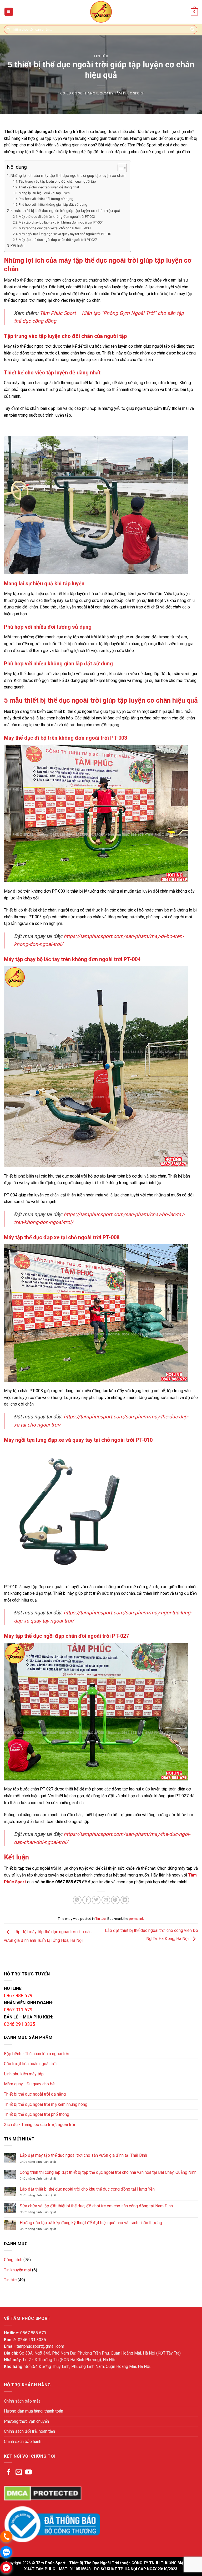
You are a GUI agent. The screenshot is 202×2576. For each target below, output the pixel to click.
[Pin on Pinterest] (115, 1900)
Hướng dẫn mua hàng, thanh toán (34, 2411)
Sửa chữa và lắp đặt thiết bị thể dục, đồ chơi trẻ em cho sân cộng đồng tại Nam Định (96, 2206)
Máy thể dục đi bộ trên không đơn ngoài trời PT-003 (57, 217)
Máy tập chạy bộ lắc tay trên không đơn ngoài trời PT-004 (61, 222)
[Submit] (193, 30)
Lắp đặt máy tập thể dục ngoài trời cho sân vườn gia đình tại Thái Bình (83, 2155)
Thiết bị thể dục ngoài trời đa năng (35, 2094)
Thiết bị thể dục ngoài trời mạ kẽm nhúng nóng (46, 2104)
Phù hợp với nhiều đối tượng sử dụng (46, 199)
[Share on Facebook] (87, 1900)
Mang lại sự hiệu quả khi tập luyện (44, 193)
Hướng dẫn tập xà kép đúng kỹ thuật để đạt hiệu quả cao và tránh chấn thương (91, 2223)
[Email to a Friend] (106, 1900)
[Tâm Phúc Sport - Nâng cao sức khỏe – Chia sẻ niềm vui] (101, 12)
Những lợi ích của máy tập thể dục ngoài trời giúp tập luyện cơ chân (68, 176)
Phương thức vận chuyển (26, 2421)
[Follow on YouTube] (29, 2472)
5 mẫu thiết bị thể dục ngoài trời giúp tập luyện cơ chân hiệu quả (65, 211)
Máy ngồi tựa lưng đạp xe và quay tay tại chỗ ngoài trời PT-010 (65, 234)
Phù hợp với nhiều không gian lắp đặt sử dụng (53, 205)
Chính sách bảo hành (23, 2442)
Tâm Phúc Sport (129, 93)
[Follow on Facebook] (9, 2472)
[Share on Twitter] (96, 1900)
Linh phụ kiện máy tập (24, 2074)
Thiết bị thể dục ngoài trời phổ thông (37, 2114)
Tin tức (101, 56)
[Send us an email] (19, 2472)
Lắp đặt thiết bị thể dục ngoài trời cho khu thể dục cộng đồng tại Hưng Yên (87, 2189)
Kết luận (17, 246)
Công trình (13, 2260)
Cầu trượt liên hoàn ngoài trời (30, 2064)
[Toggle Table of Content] (120, 168)
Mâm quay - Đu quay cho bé (29, 2084)
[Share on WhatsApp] (77, 1900)
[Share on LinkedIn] (125, 1900)
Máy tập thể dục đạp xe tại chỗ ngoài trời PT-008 (55, 228)
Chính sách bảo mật (22, 2401)
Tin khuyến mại (17, 2270)
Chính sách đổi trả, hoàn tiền (29, 2431)
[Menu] (9, 12)
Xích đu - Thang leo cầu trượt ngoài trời (39, 2125)
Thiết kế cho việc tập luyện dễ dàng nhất (49, 187)
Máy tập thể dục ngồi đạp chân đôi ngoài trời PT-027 (58, 240)
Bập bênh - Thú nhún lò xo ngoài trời (37, 2054)
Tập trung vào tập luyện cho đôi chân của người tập (57, 181)
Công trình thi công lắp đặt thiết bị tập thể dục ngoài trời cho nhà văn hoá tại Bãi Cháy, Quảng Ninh (108, 2172)
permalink (136, 1919)
